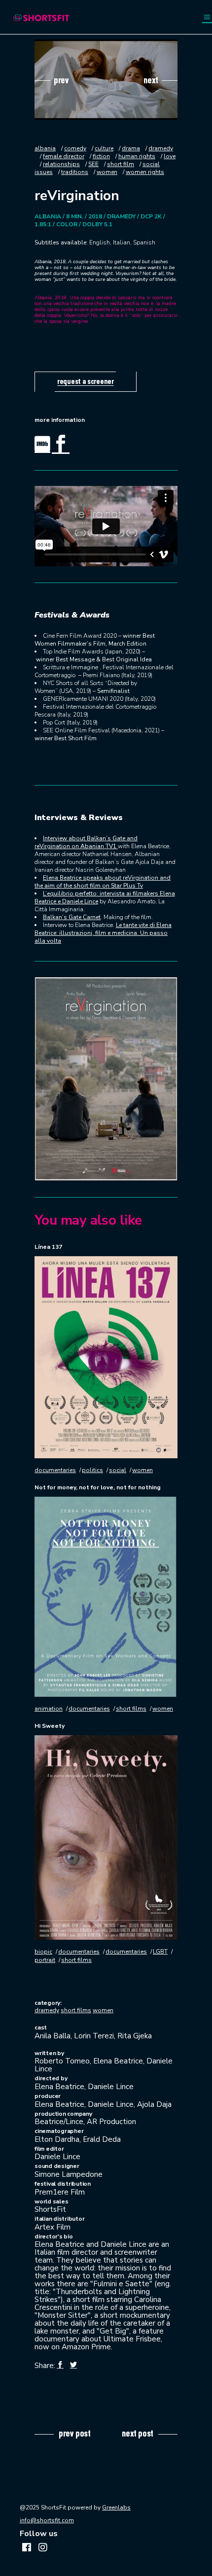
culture (104, 148)
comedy (75, 148)
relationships (61, 164)
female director (64, 156)
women (107, 172)
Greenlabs (116, 2507)
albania (45, 148)
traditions (75, 172)
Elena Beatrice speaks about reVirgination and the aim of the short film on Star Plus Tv (103, 882)
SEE (93, 164)
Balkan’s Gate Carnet (72, 917)
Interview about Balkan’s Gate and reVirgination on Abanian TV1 (86, 842)
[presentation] (52, 80)
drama (131, 148)
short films (131, 1709)
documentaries (55, 1470)
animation (49, 1709)
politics (92, 1470)
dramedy (47, 2010)
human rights (137, 156)
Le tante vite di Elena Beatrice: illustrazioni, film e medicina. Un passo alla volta (103, 933)
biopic (43, 1952)
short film (121, 164)
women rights (145, 172)
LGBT (160, 1952)
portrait (45, 1960)
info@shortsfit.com (47, 2520)
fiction (101, 156)
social (118, 1470)
